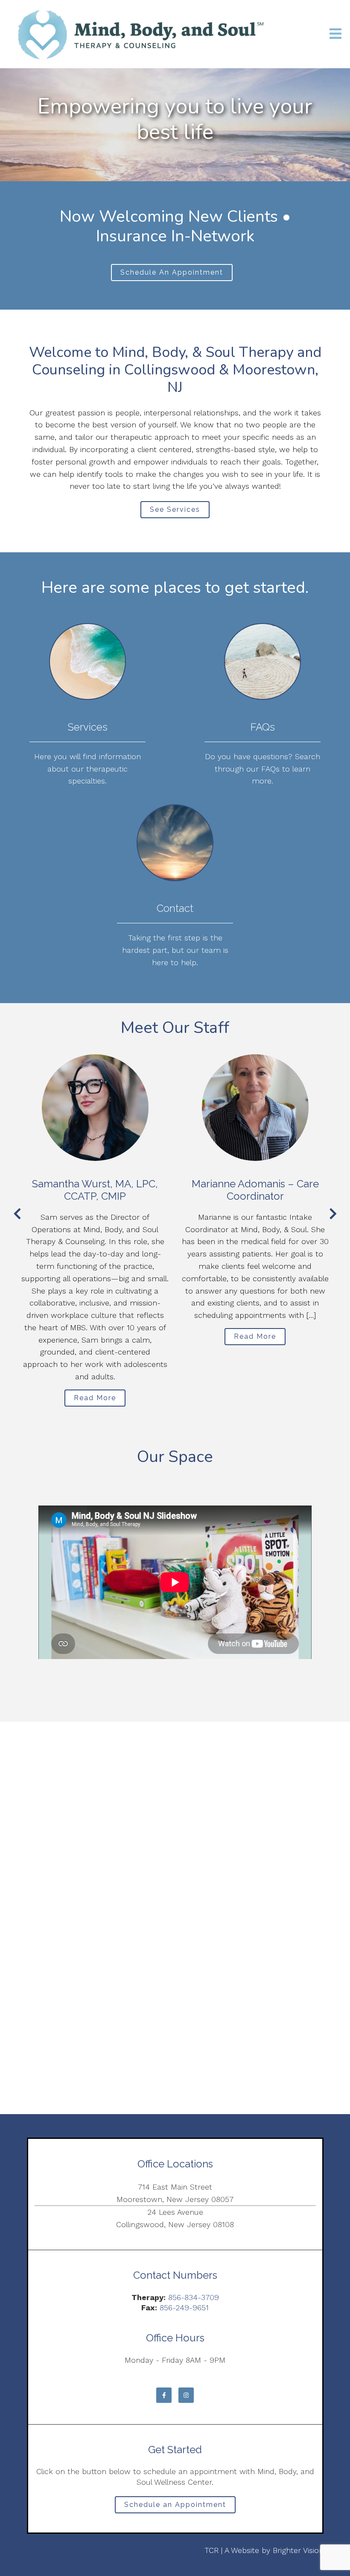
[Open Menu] (335, 34)
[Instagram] (186, 2395)
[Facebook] (164, 2395)
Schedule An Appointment (172, 272)
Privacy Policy (51, 2550)
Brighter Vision (298, 2550)
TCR (211, 2550)
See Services (175, 509)
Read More (95, 1398)
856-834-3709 (194, 2297)
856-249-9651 (184, 2308)
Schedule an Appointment (175, 2505)
